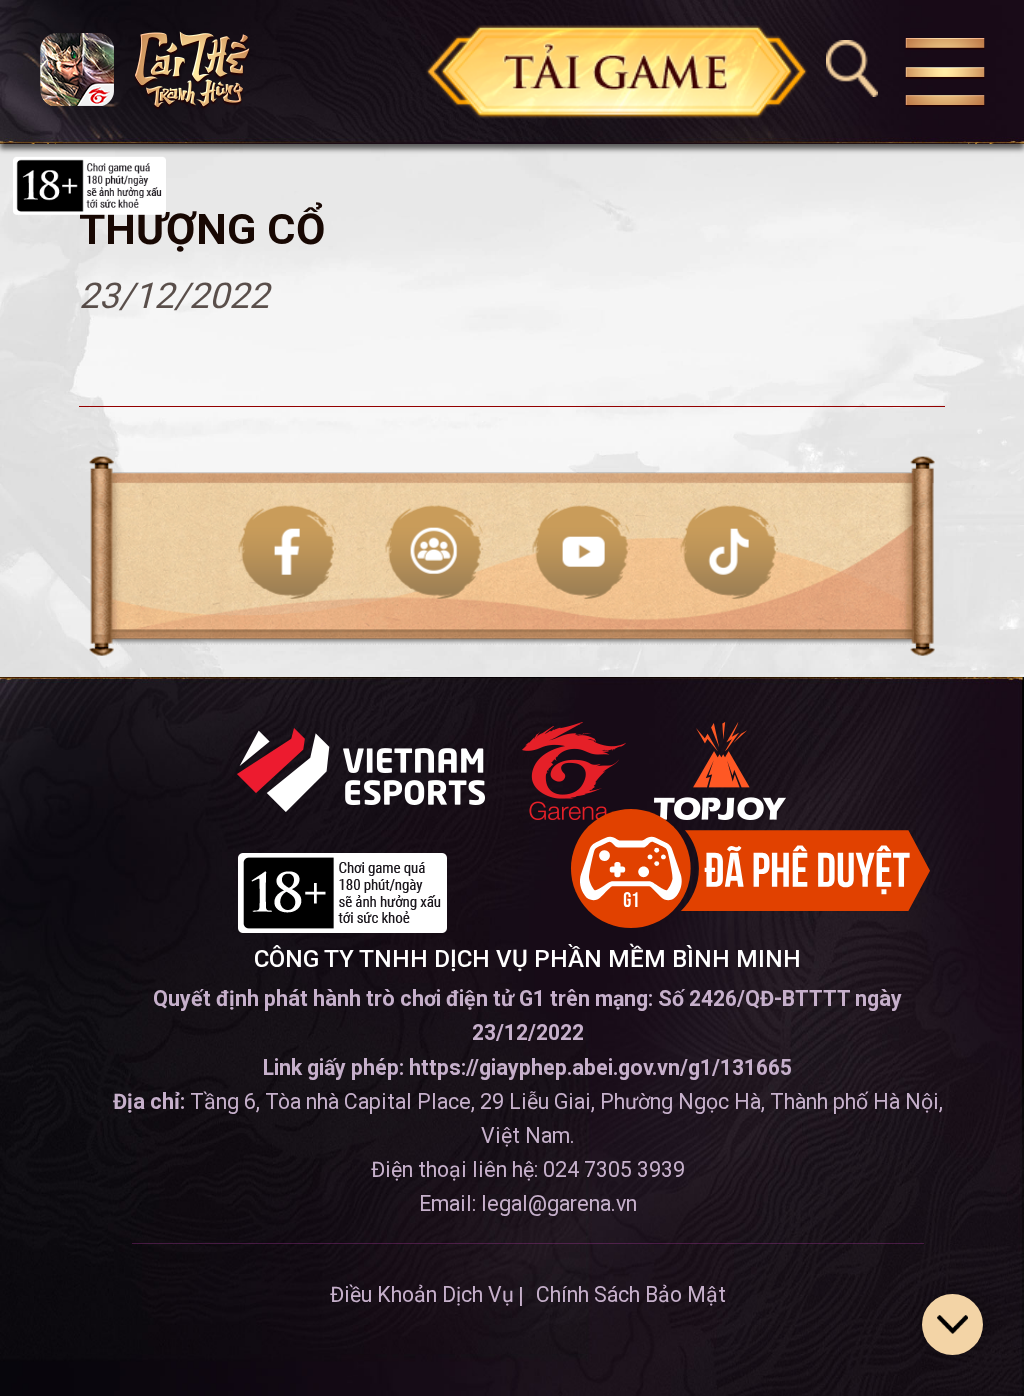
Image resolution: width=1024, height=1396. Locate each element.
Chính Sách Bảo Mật (631, 1294)
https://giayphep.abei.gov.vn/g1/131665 (600, 1067)
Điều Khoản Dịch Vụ (422, 1294)
